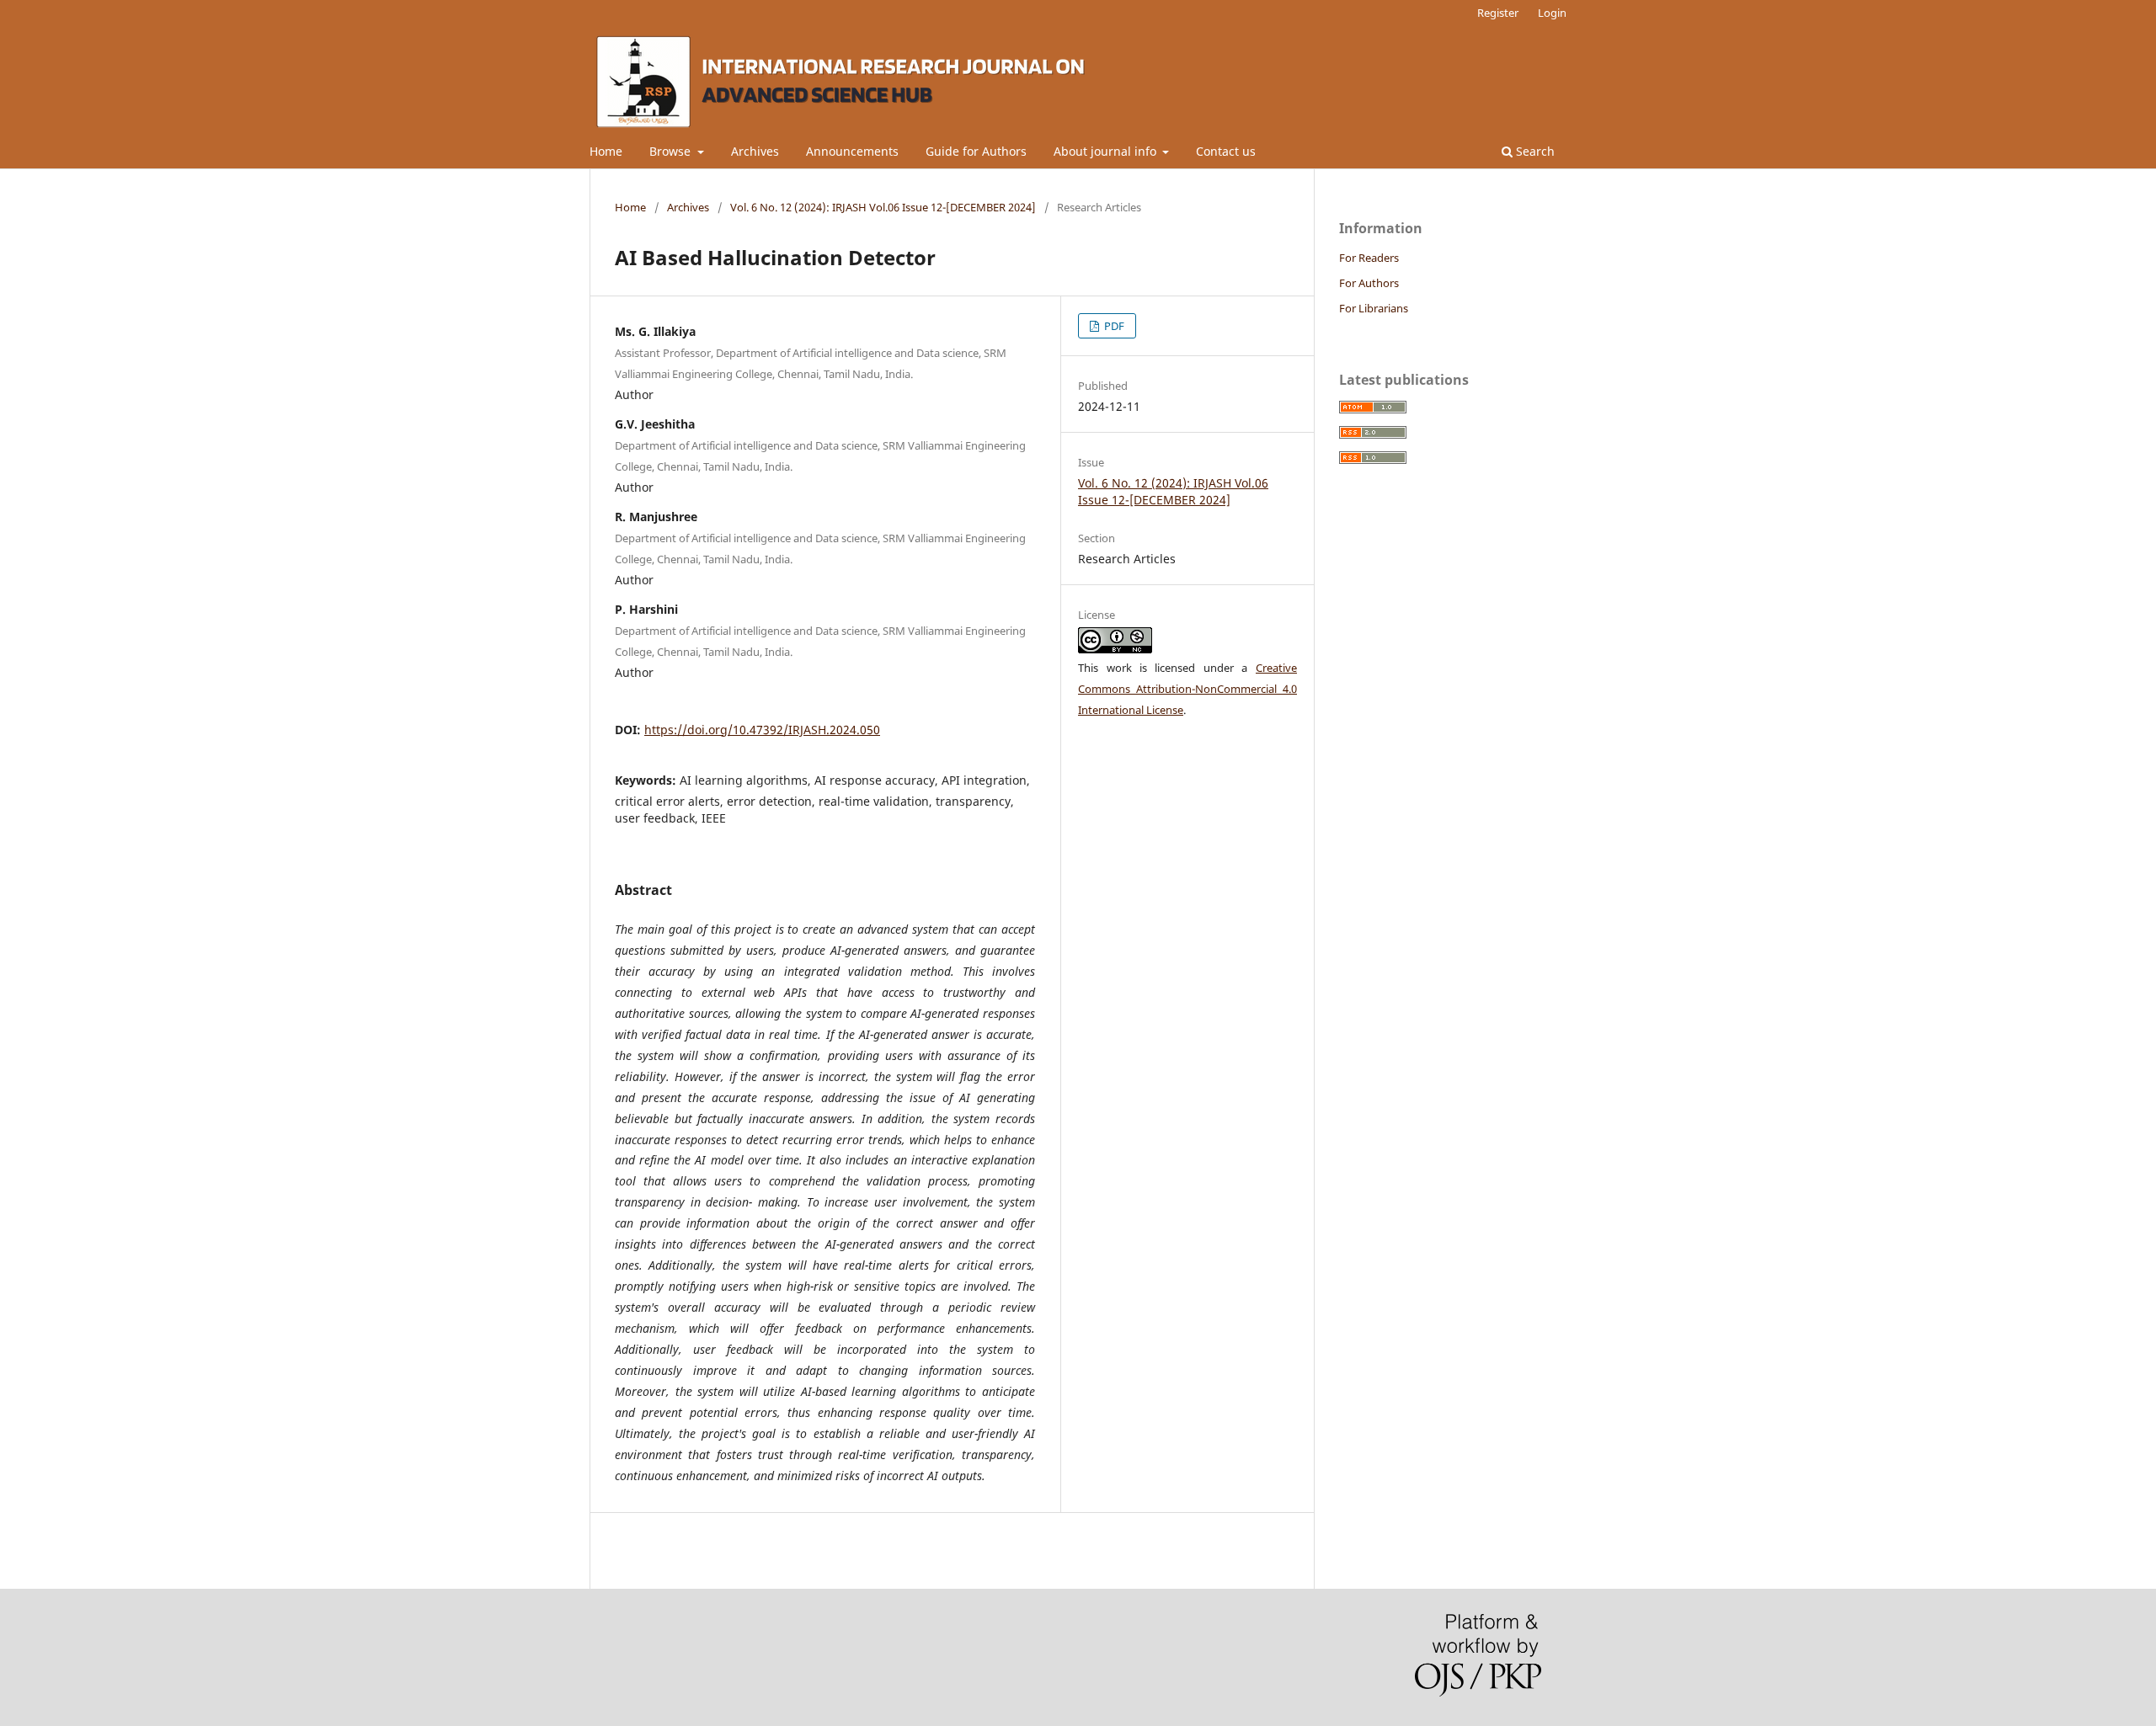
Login (1552, 13)
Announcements (852, 151)
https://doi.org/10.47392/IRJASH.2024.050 (762, 730)
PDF (1113, 326)
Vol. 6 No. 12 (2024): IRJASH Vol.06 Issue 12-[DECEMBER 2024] (883, 207)
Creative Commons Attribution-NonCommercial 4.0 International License (1187, 689)
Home (606, 151)
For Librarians (1374, 308)
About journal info (1107, 151)
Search (1534, 151)
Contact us (1226, 151)
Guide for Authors (976, 151)
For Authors (1369, 283)
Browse (672, 151)
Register (1498, 13)
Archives (755, 151)
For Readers (1369, 258)
